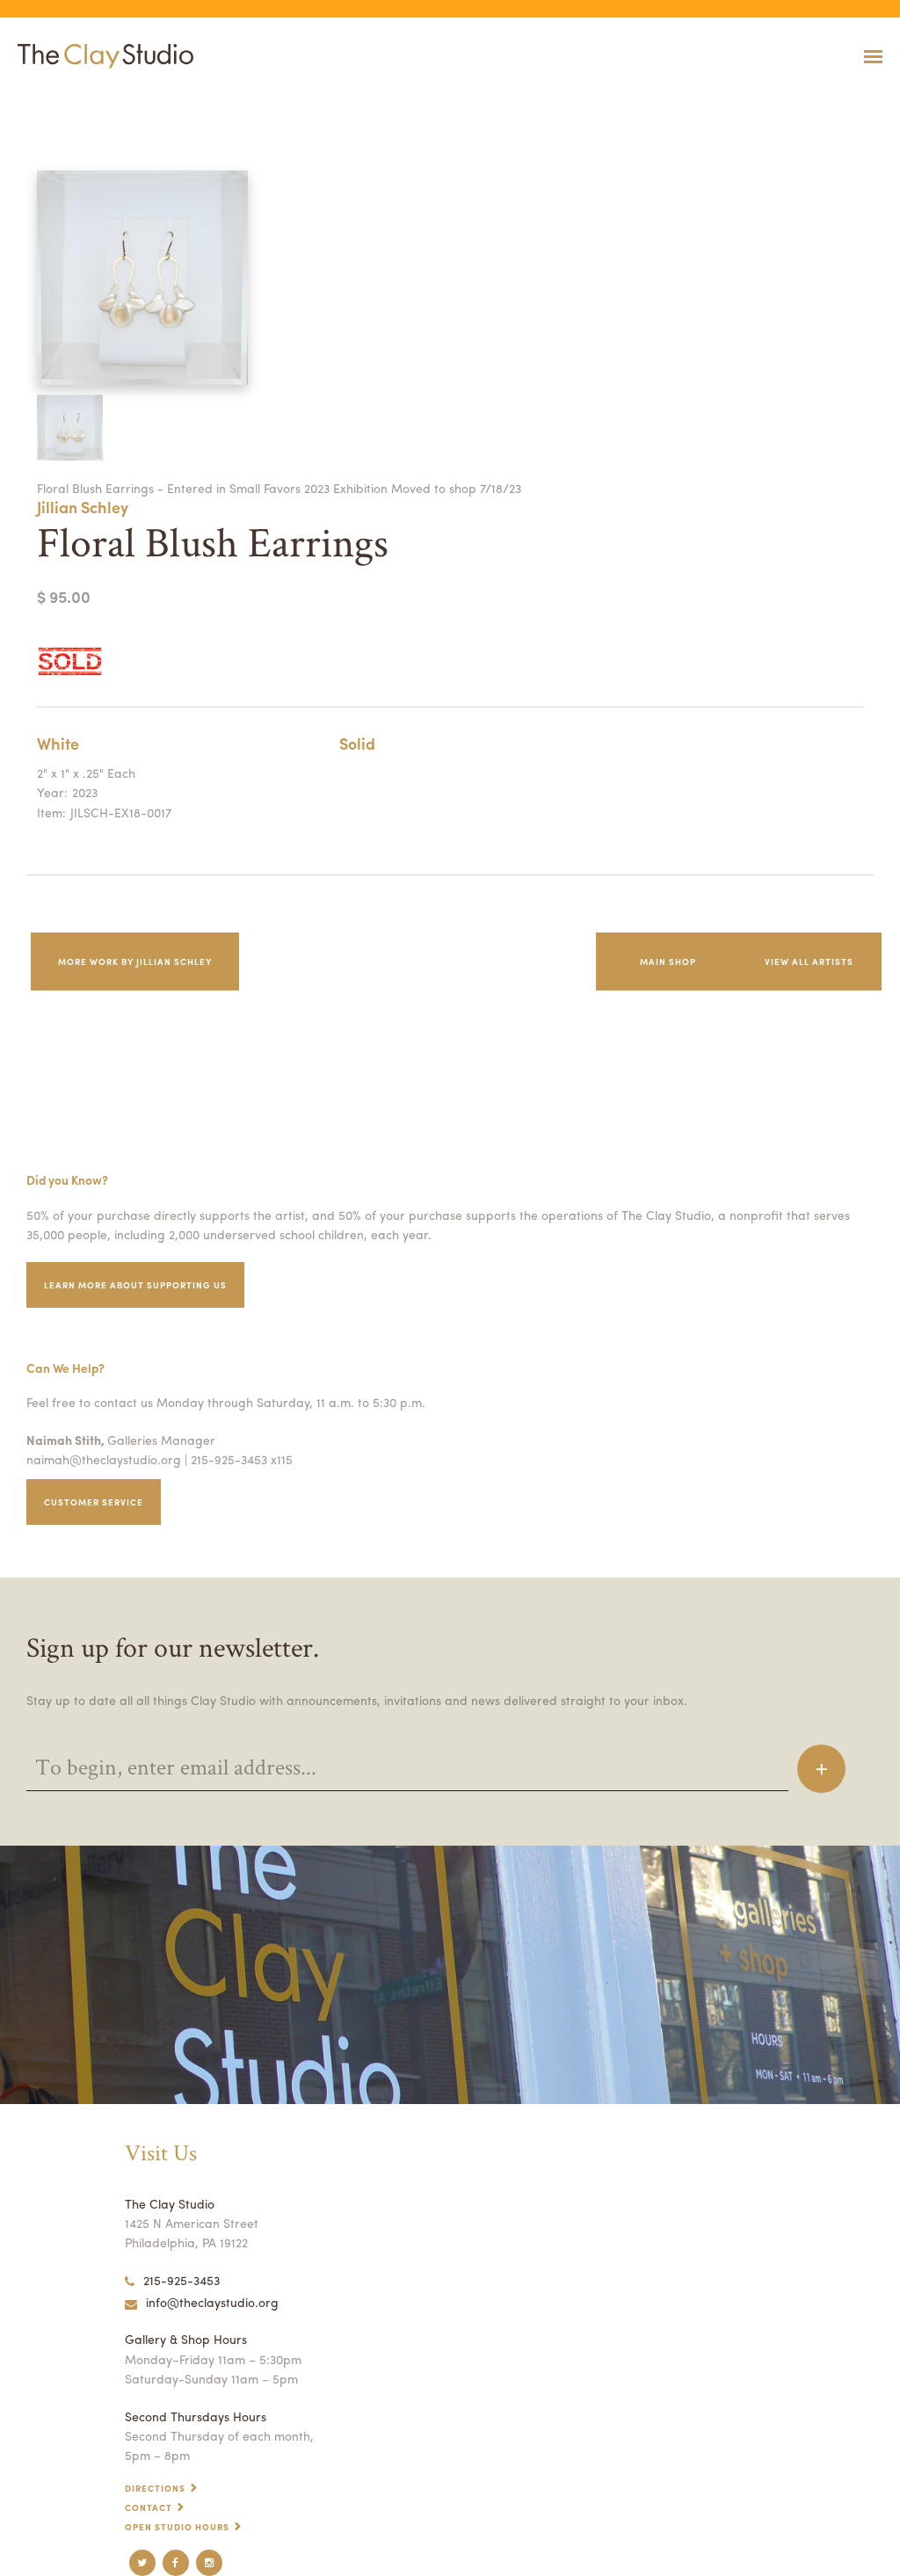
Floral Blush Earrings (38, 100)
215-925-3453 (181, 2280)
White (58, 743)
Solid (357, 743)
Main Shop (668, 961)
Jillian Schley (83, 507)
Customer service (94, 1502)
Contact (149, 2507)
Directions (155, 2488)
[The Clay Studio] (101, 56)
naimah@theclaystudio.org (104, 1459)
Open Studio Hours (177, 2527)
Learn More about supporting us (135, 1285)
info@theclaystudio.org (212, 2302)
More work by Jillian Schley (135, 961)
